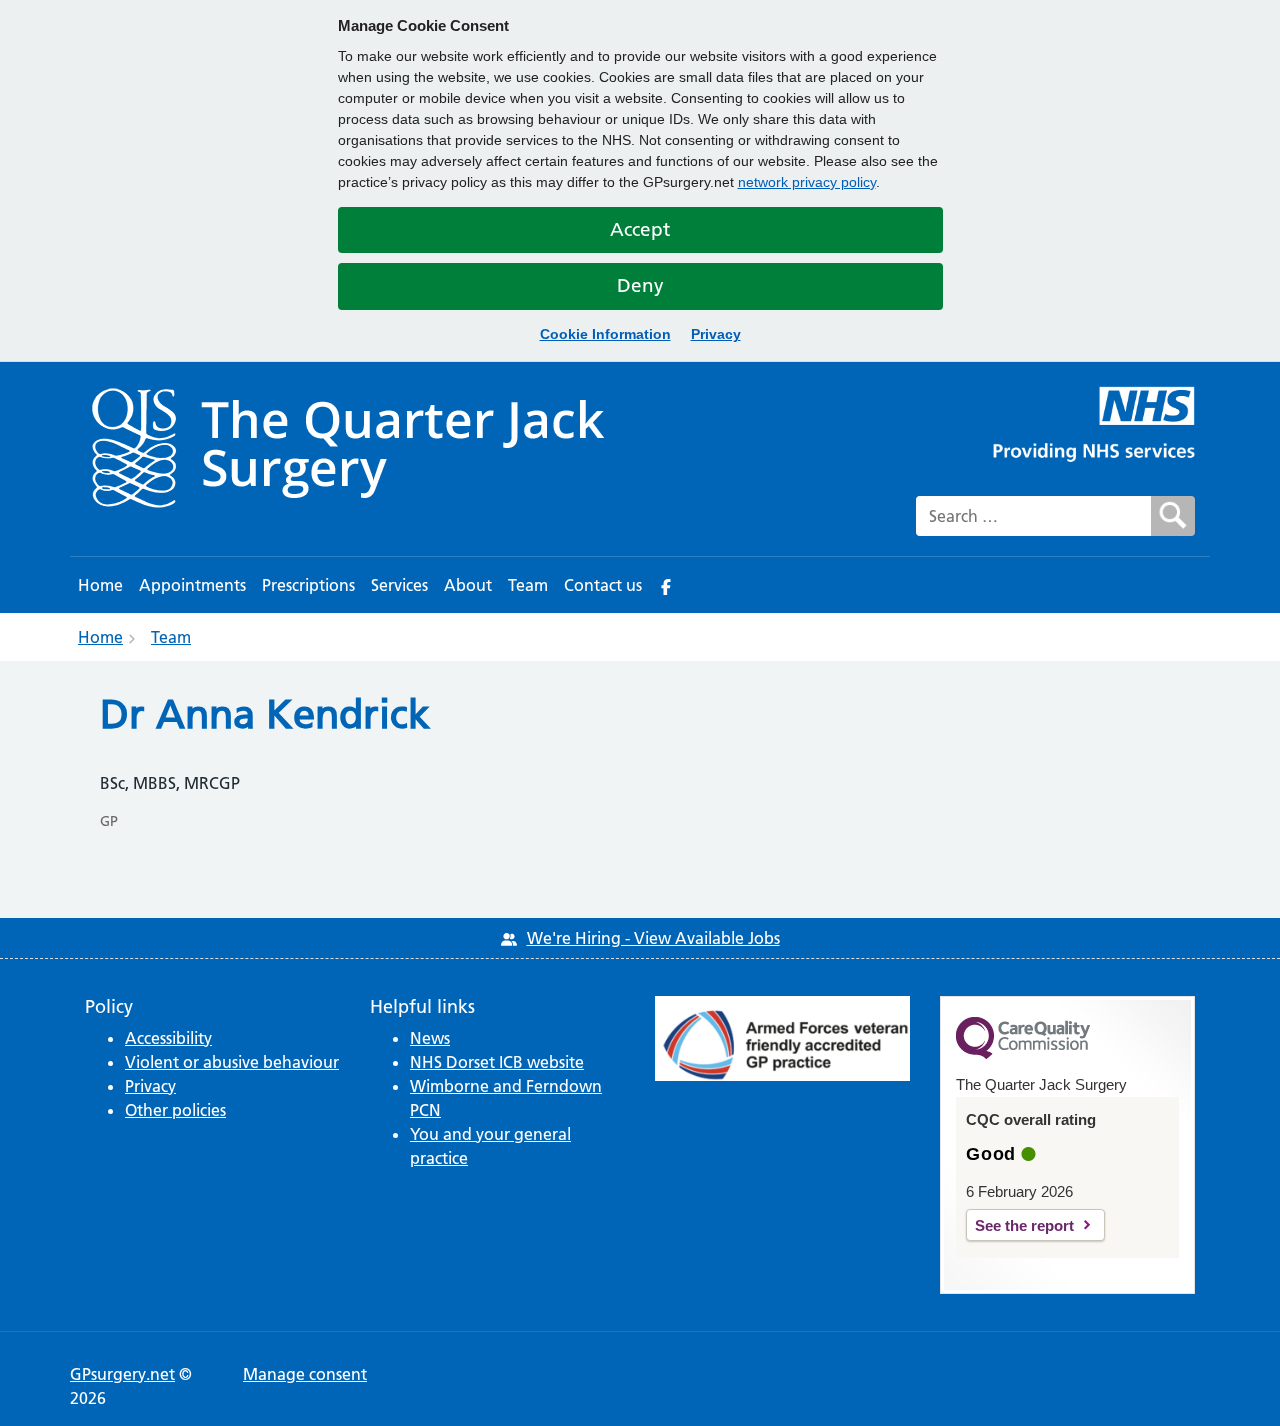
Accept (640, 229)
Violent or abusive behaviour (232, 1062)
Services (399, 585)
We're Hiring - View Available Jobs (653, 938)
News (430, 1038)
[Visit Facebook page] (666, 585)
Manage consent (305, 1374)
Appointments (192, 585)
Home (100, 585)
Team (528, 585)
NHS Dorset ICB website (497, 1062)
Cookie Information (605, 334)
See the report (1024, 1225)
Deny (640, 285)
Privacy (716, 334)
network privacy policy (807, 182)
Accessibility (168, 1038)
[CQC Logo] (1023, 1054)
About (468, 585)
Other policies (175, 1110)
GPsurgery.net (122, 1374)
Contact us (603, 585)
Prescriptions (308, 585)
